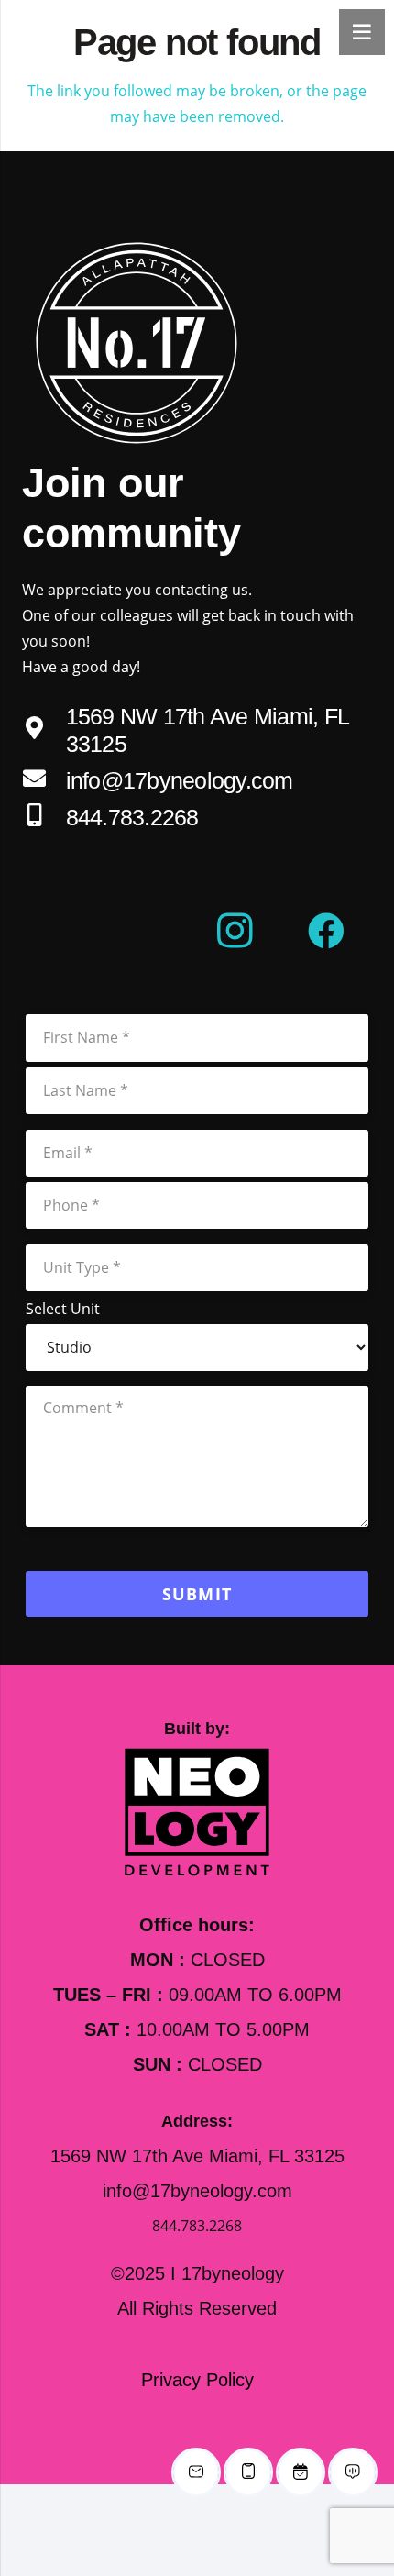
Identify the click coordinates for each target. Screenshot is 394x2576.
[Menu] (362, 32)
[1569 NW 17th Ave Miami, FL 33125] (44, 730)
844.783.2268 (132, 817)
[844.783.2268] (44, 817)
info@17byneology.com (180, 780)
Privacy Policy (197, 2380)
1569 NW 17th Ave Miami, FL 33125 (197, 2156)
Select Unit (63, 1309)
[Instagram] (235, 931)
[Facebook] (326, 931)
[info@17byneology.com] (44, 780)
